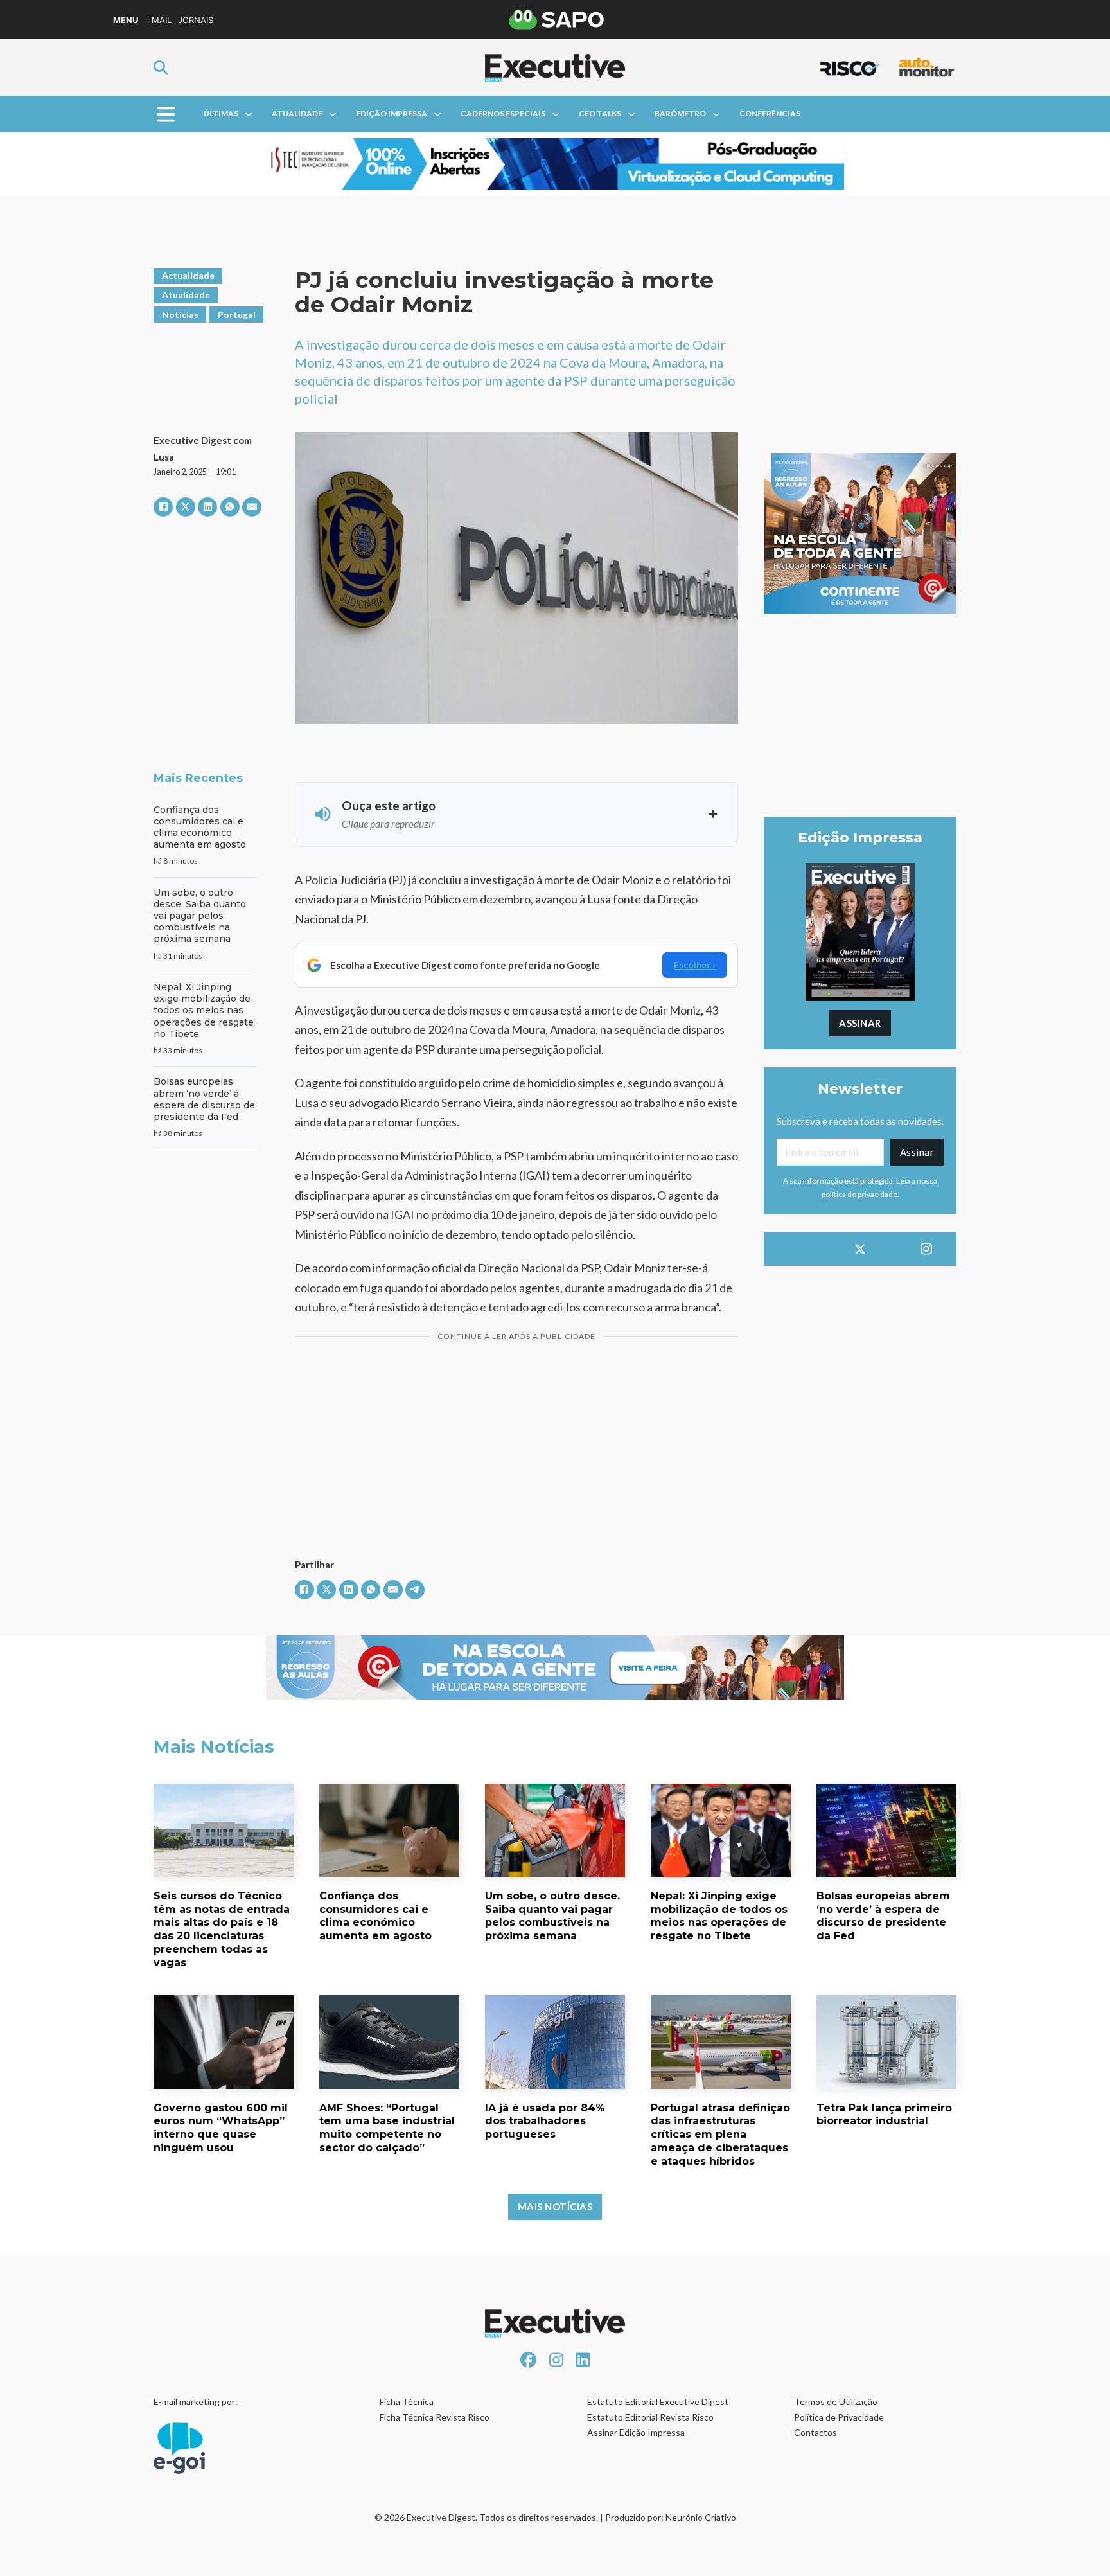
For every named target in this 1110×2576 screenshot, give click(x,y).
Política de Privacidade (839, 2417)
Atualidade (297, 113)
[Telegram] (415, 1590)
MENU (126, 20)
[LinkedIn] (207, 507)
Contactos (815, 2432)
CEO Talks (600, 113)
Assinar (860, 1023)
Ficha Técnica (407, 2402)
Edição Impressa (392, 113)
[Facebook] (163, 507)
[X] (186, 507)
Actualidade (188, 275)
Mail (162, 20)
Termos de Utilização (836, 2402)
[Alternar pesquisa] (161, 67)
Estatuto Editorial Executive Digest (658, 2402)
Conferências (770, 113)
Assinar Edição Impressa (636, 2432)
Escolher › (695, 965)
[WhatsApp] (230, 507)
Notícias (180, 315)
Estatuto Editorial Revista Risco (650, 2417)
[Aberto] (166, 114)
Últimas (221, 113)
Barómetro (680, 113)
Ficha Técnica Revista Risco (435, 2417)
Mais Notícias (555, 2207)
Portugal (237, 315)
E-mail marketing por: (196, 2402)
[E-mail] (252, 507)
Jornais (196, 20)
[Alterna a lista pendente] (249, 114)
